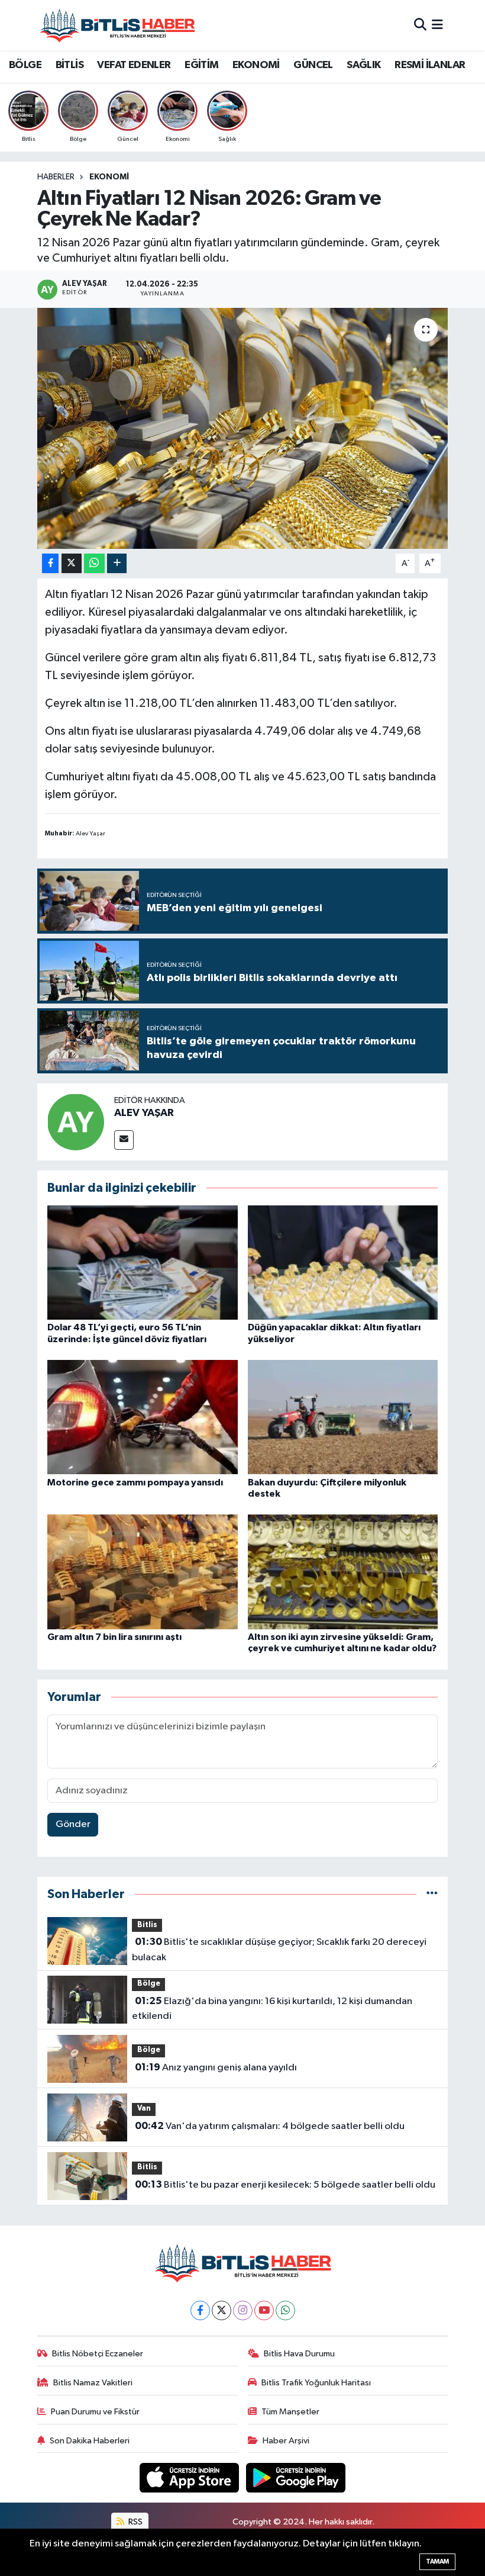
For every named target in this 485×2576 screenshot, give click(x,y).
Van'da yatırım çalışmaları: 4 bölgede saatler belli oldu (270, 2126)
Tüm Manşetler (290, 2412)
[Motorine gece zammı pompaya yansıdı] (143, 1417)
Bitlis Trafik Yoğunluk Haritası (316, 2383)
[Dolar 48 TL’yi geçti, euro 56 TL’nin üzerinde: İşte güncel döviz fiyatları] (143, 1263)
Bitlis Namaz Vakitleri (93, 2383)
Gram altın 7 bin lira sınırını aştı (114, 1637)
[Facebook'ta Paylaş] (50, 563)
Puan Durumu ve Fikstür (95, 2412)
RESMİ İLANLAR (430, 65)
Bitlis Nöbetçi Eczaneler (98, 2354)
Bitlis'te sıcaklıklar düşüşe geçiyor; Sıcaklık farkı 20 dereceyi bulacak (279, 1950)
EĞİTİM (201, 65)
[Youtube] (264, 2310)
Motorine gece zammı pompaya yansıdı (135, 1482)
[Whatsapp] (285, 2310)
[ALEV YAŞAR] (76, 1122)
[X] (222, 2310)
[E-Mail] (124, 1140)
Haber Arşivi (286, 2441)
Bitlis (147, 1925)
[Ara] (420, 25)
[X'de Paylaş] (72, 563)
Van (144, 2109)
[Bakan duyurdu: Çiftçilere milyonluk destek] (343, 1417)
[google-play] (296, 2477)
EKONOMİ (256, 65)
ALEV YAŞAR (144, 1113)
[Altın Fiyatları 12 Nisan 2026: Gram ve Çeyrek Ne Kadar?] (243, 428)
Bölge (149, 1984)
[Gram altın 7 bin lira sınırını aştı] (143, 1572)
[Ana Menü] (437, 25)
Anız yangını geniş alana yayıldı (216, 2067)
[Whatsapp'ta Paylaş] (94, 563)
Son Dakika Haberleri (90, 2441)
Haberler (56, 177)
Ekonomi (109, 177)
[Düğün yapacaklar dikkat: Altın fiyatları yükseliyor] (343, 1263)
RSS (135, 2522)
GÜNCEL (313, 65)
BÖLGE (25, 65)
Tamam (437, 2561)
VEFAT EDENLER (134, 65)
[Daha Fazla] (117, 563)
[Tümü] (432, 1894)
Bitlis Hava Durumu (299, 2354)
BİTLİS (69, 65)
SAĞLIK (363, 65)
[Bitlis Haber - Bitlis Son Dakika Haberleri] (117, 25)
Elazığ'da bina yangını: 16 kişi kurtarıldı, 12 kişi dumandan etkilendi (272, 2009)
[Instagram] (243, 2310)
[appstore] (190, 2477)
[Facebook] (200, 2310)
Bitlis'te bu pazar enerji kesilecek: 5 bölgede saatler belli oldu (285, 2185)
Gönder (73, 1824)
